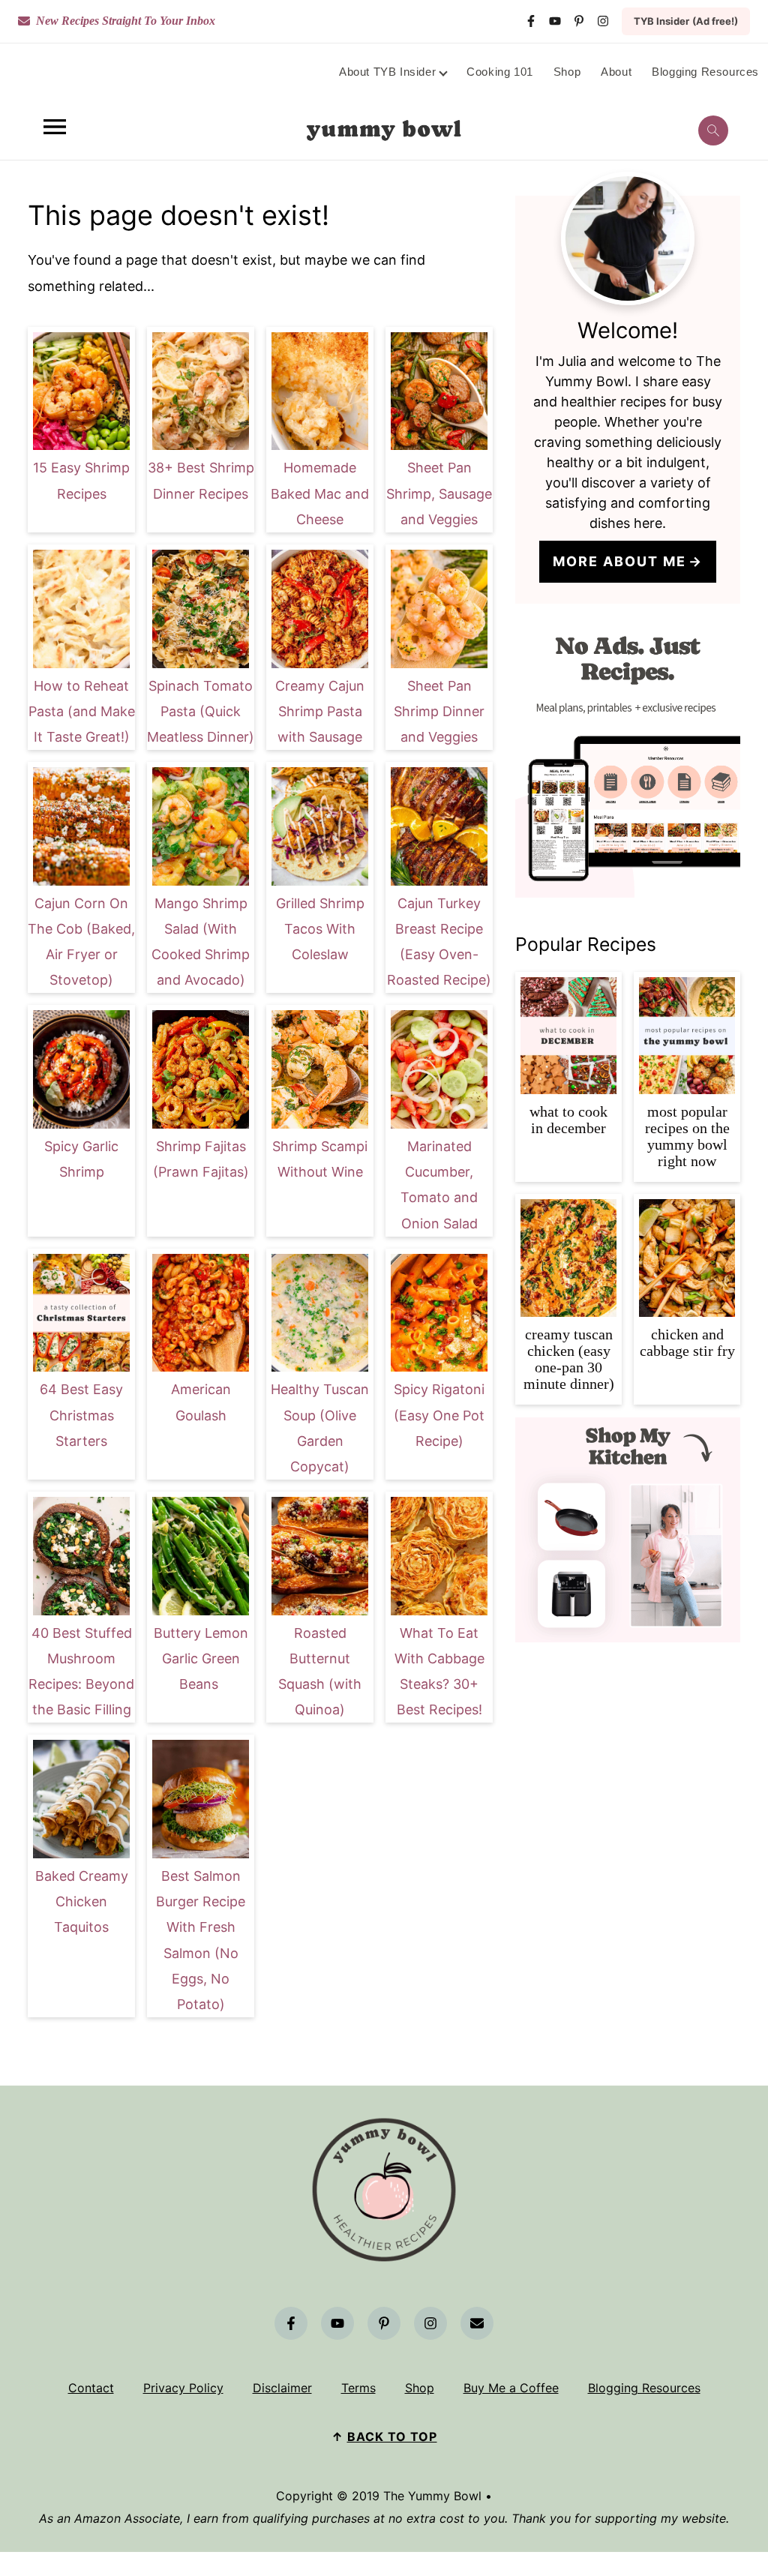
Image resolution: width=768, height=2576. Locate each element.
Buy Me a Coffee (511, 2388)
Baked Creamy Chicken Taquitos (82, 1901)
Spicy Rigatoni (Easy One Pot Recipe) (439, 1415)
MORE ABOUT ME (619, 561)
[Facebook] (531, 21)
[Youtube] (555, 21)
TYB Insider (686, 21)
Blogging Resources (644, 2388)
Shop (420, 2388)
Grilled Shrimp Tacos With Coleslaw (320, 929)
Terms (358, 2388)
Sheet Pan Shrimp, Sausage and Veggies (439, 493)
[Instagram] (603, 21)
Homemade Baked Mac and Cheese (320, 493)
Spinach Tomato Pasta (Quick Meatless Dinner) (201, 711)
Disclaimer (282, 2388)
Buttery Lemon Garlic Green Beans (201, 1658)
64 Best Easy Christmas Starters (81, 1415)
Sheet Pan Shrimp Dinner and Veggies (439, 711)
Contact (91, 2388)
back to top (392, 2437)
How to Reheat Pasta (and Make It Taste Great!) (82, 711)
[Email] (477, 2323)
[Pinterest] (579, 21)
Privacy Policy (183, 2388)
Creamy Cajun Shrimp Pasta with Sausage (320, 711)
